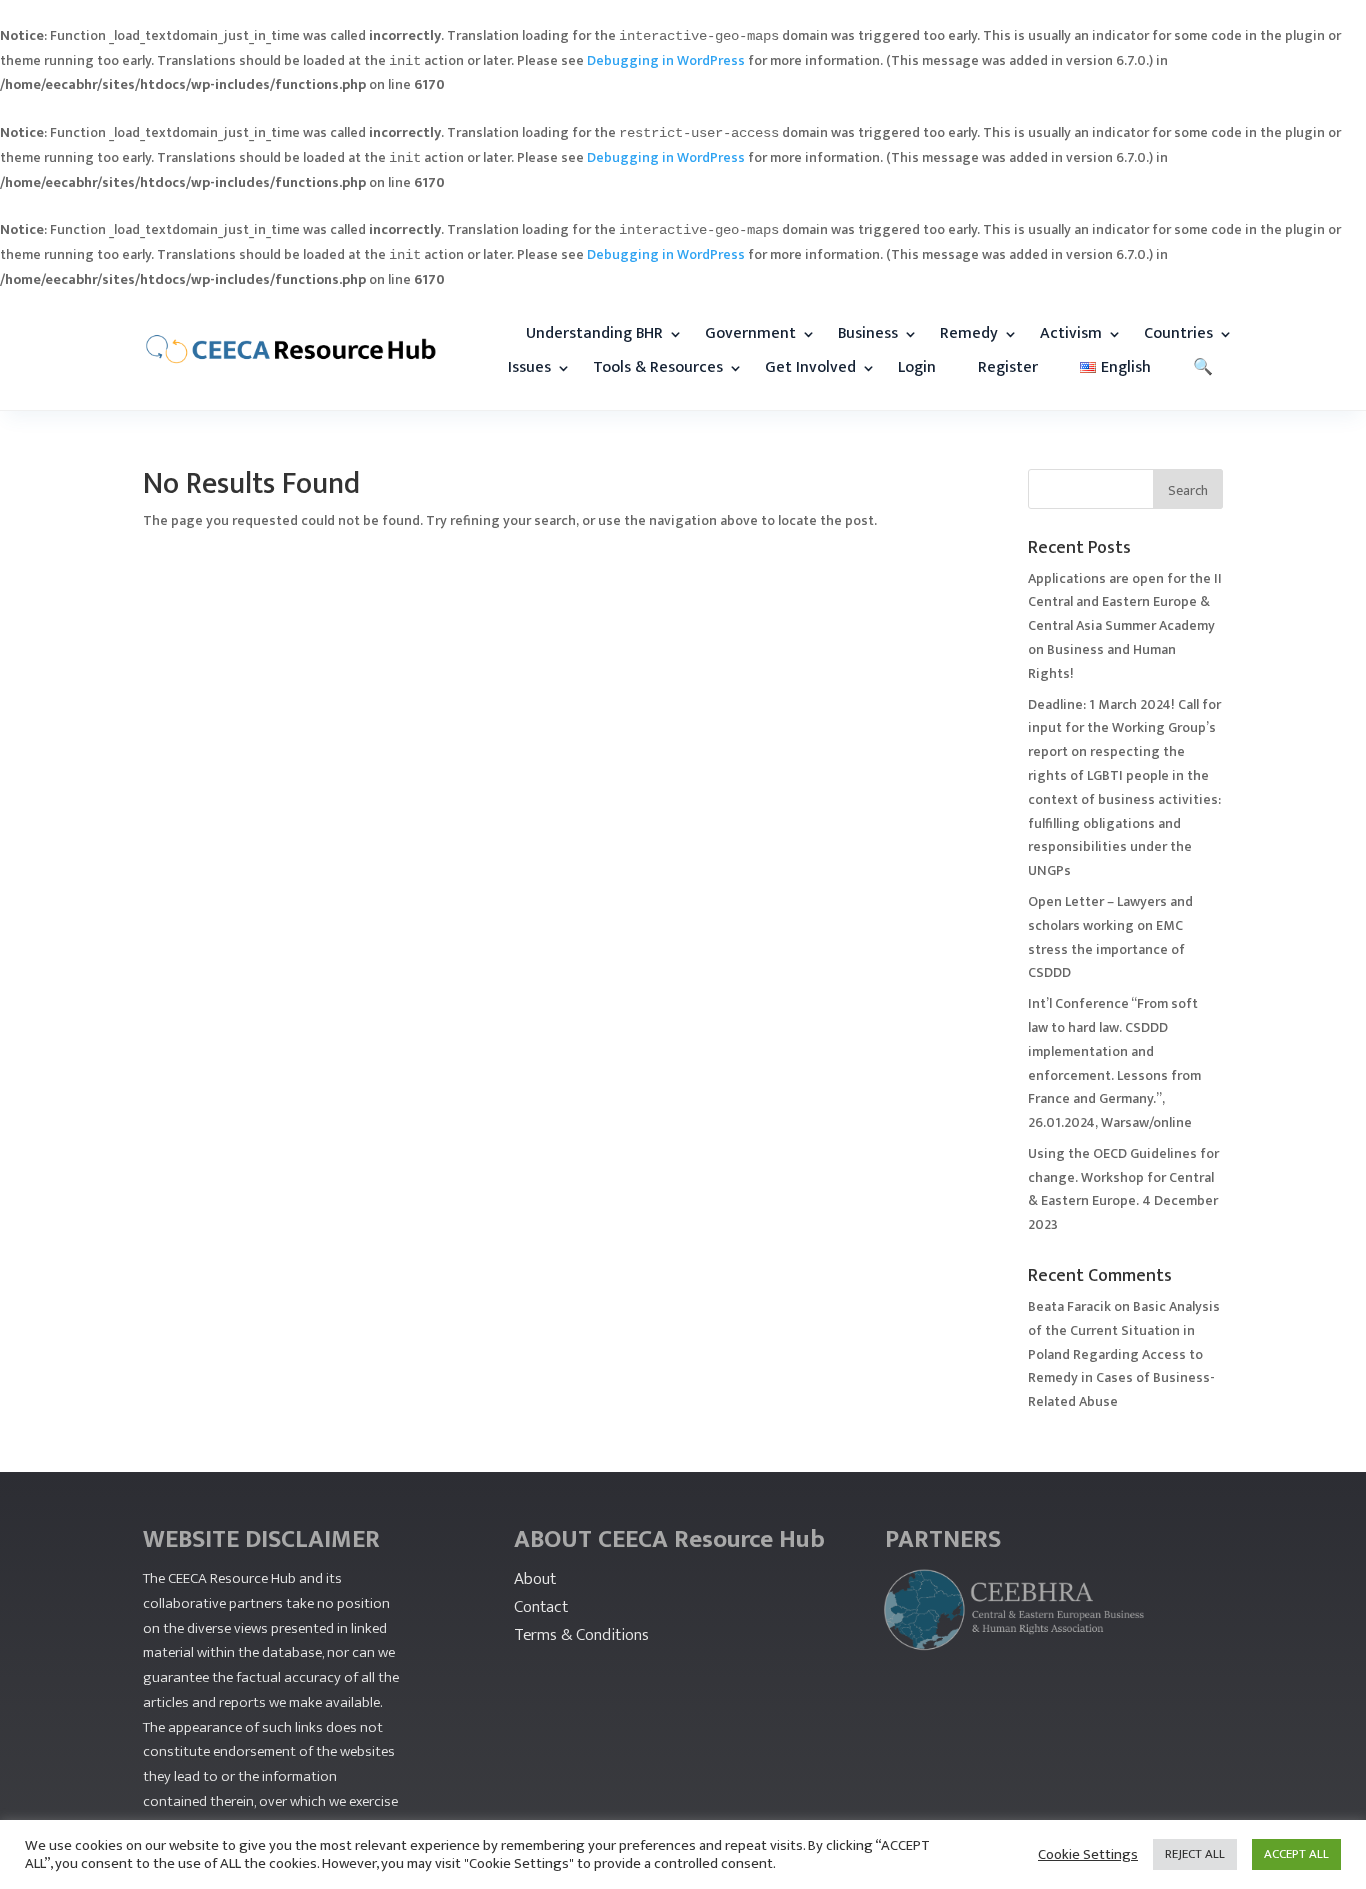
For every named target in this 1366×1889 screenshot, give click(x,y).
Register (1008, 367)
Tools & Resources (658, 367)
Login (917, 367)
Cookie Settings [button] (1088, 1855)
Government (750, 333)
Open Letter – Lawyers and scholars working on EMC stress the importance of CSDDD (1110, 937)
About (535, 1579)
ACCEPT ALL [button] (1296, 1854)
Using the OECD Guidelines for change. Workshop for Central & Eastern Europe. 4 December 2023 (1123, 1189)
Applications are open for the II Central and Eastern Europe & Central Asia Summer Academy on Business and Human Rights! (1125, 626)
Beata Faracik (1069, 1306)
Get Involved (810, 367)
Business (868, 333)
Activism (1071, 333)
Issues (529, 367)
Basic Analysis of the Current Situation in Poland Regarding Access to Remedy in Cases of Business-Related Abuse (1124, 1354)
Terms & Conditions (581, 1635)
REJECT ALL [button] (1195, 1854)
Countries (1178, 333)
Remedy (969, 333)
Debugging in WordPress (666, 60)
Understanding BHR (594, 333)
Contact (541, 1607)
